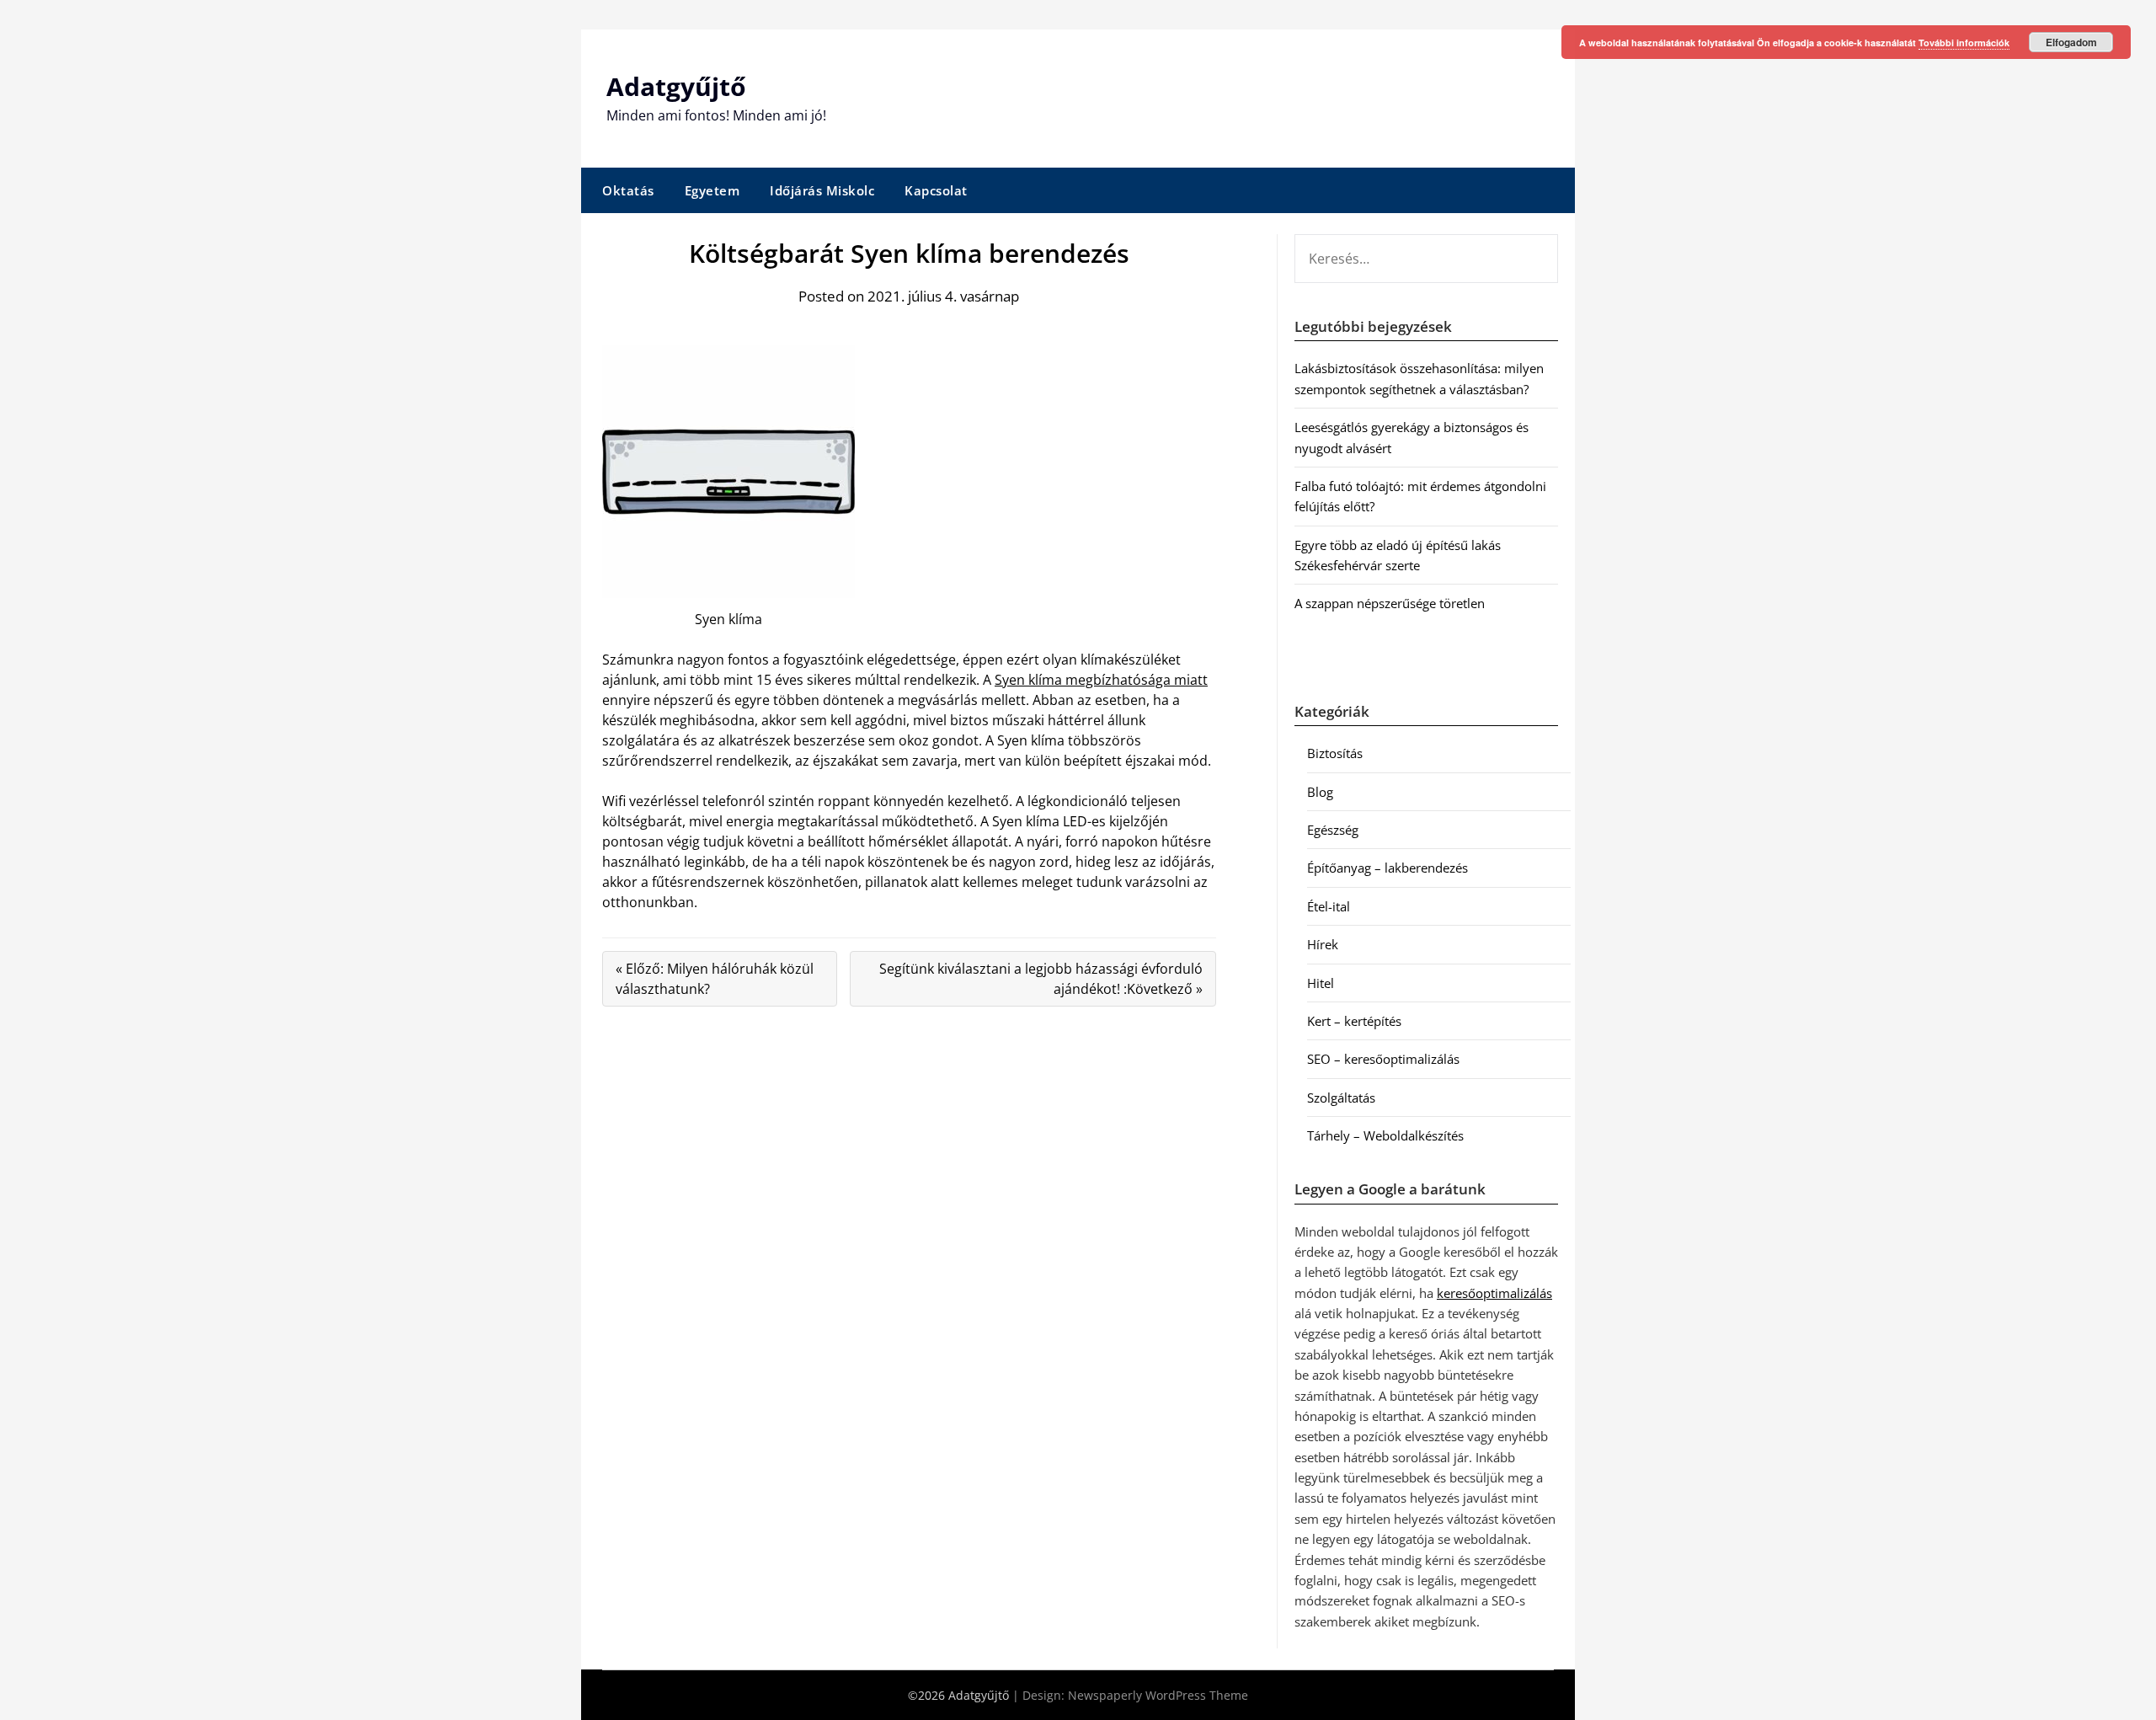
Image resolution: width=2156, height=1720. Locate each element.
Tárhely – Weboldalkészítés (1385, 1135)
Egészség (1333, 830)
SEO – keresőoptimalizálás (1383, 1059)
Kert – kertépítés (1354, 1021)
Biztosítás (1335, 753)
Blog (1320, 792)
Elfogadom (2071, 42)
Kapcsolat (936, 190)
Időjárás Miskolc (822, 190)
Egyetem (712, 190)
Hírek (1323, 944)
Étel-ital (1329, 906)
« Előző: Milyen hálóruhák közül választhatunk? (715, 979)
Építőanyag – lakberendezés (1388, 868)
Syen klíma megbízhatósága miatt (1101, 680)
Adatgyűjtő (676, 86)
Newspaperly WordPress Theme (1158, 1695)
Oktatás (628, 190)
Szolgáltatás (1341, 1098)
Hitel (1321, 983)
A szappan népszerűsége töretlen (1390, 603)
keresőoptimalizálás (1494, 1293)
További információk (1964, 43)
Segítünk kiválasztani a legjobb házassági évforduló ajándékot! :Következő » (1041, 979)
